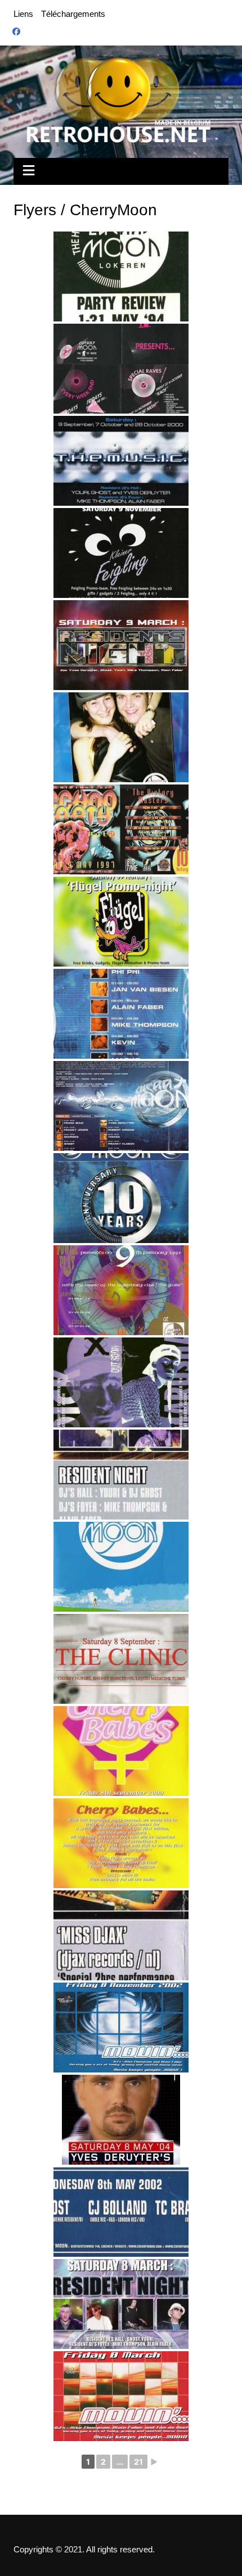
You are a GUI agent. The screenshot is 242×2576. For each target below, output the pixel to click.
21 (138, 2462)
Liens (23, 14)
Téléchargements (73, 14)
